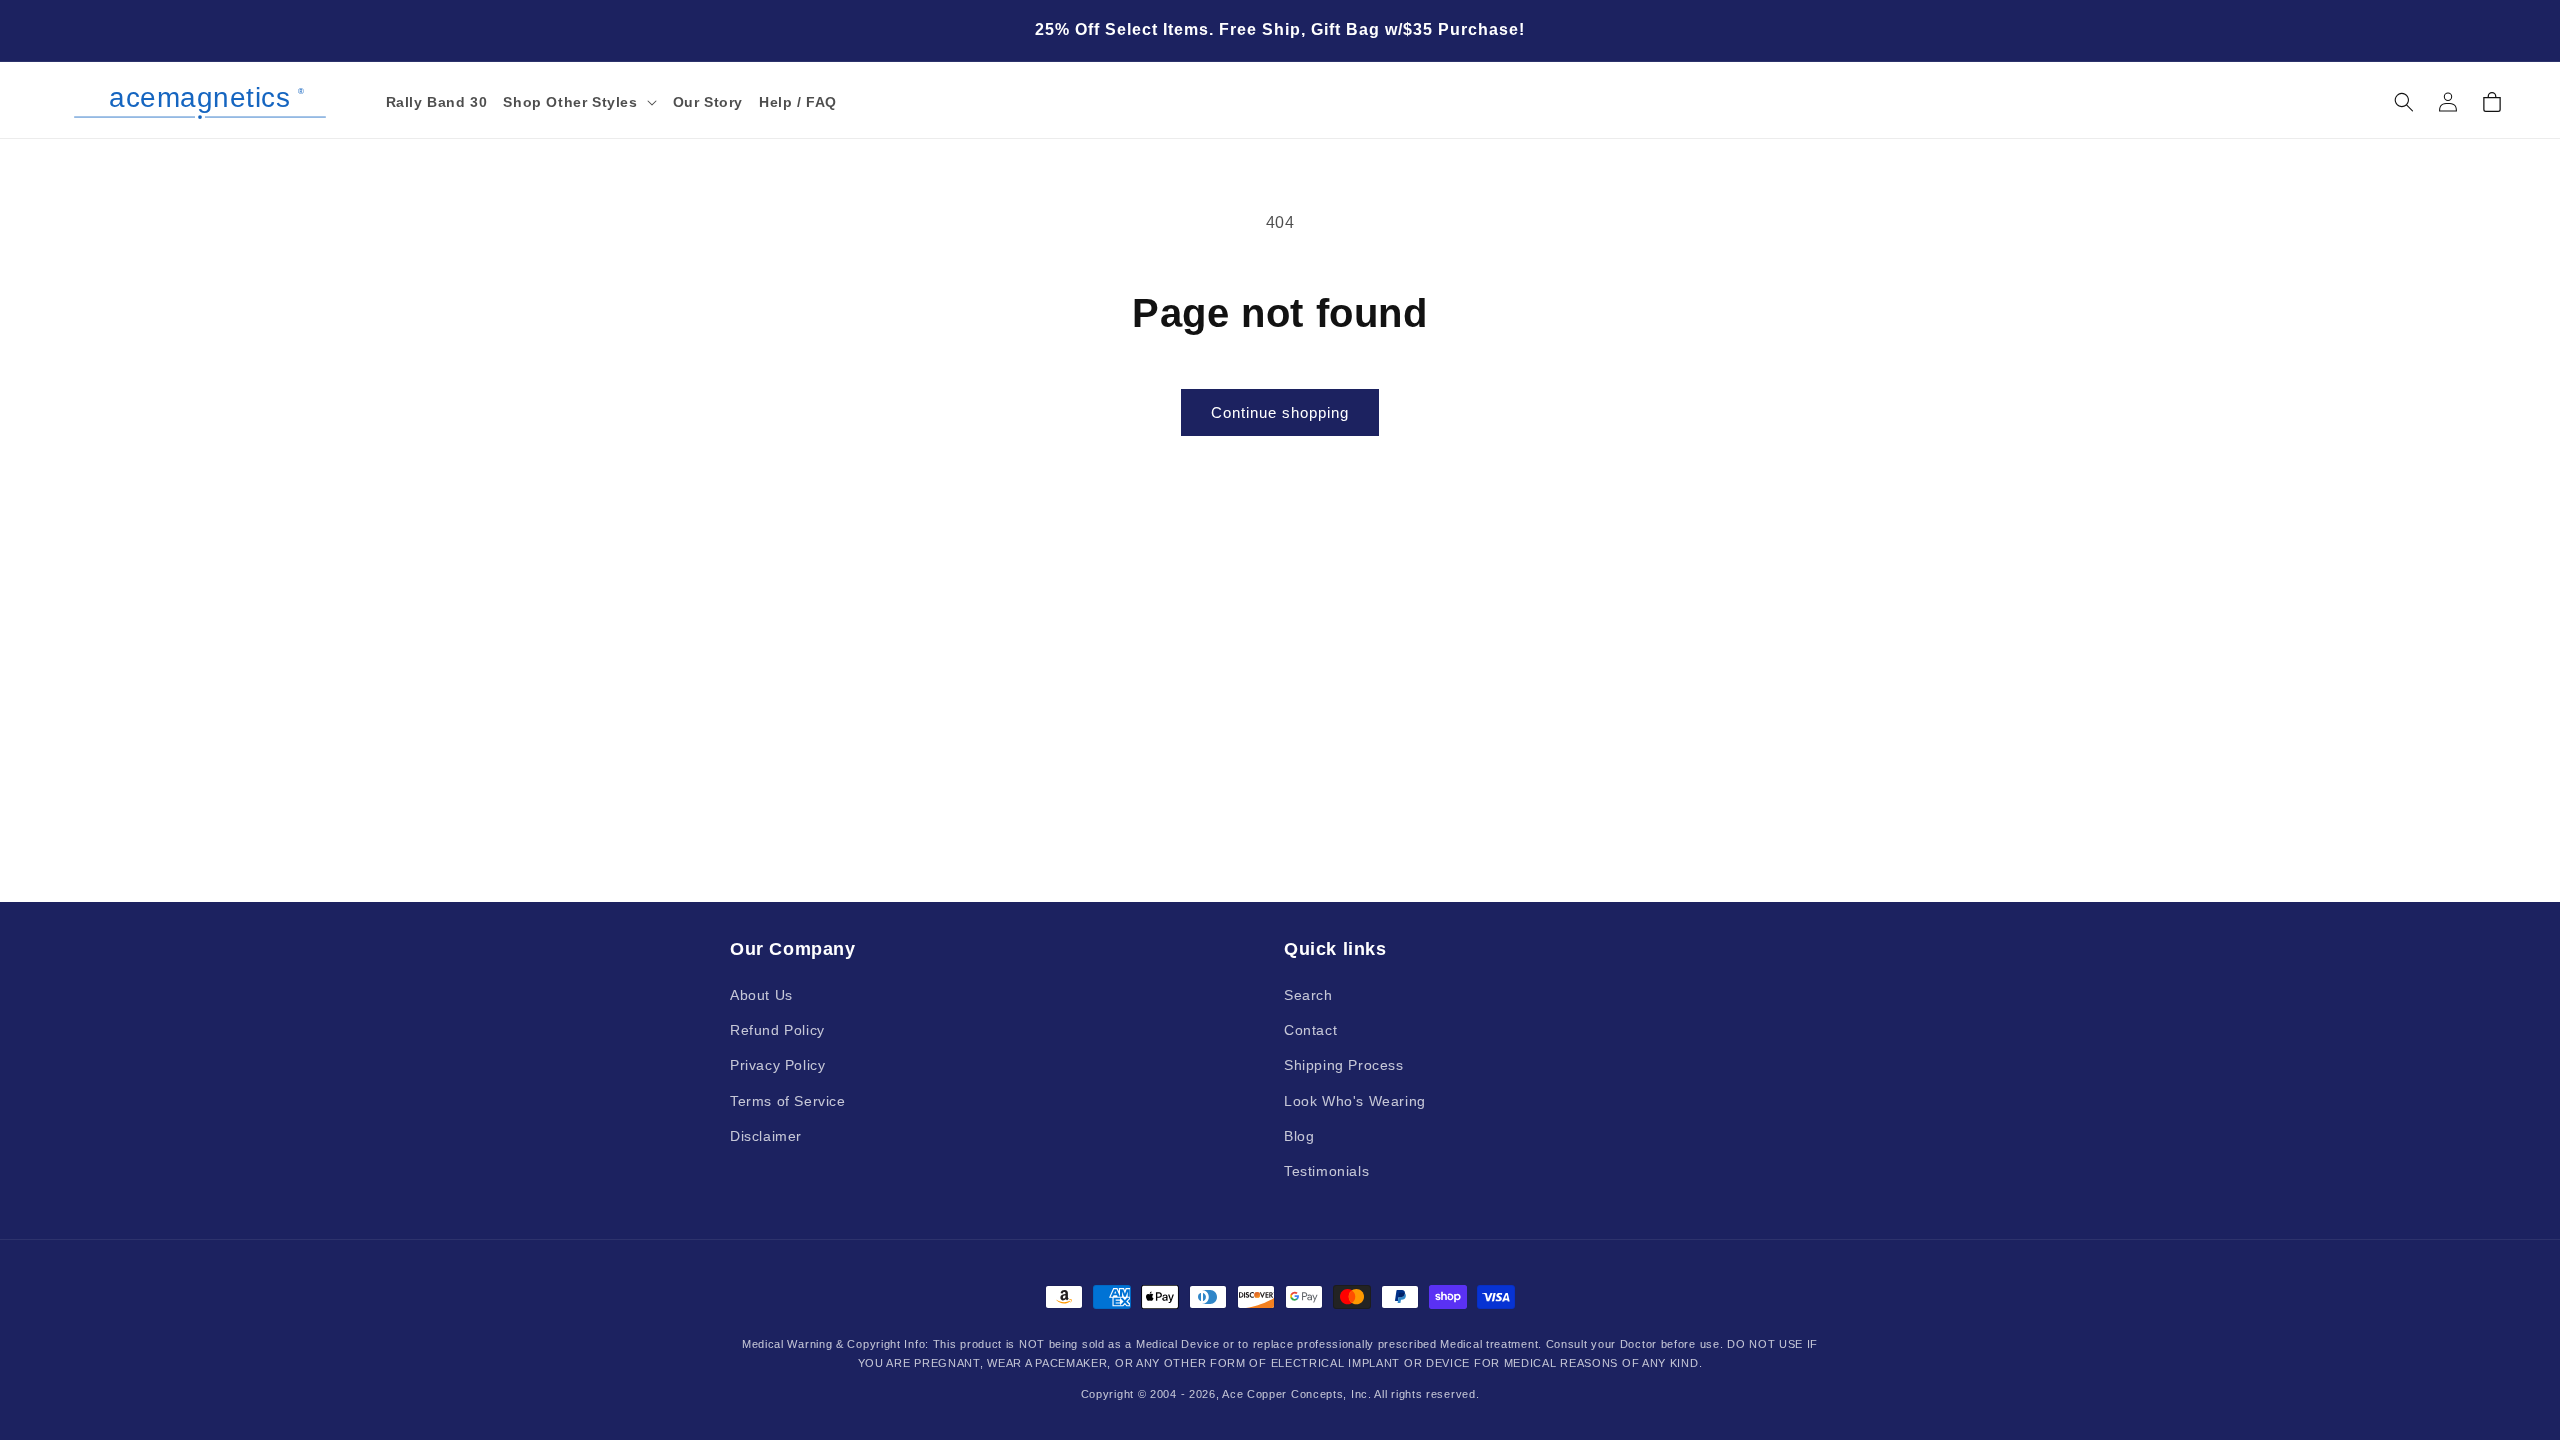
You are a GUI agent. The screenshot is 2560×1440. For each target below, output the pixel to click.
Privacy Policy (777, 1065)
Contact (1310, 1030)
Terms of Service (788, 1101)
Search (1308, 995)
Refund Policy (777, 1030)
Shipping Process (1344, 1065)
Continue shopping (1280, 412)
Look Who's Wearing (1355, 1101)
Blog (1299, 1136)
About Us (761, 995)
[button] (579, 102)
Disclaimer (766, 1136)
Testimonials (1326, 1171)
